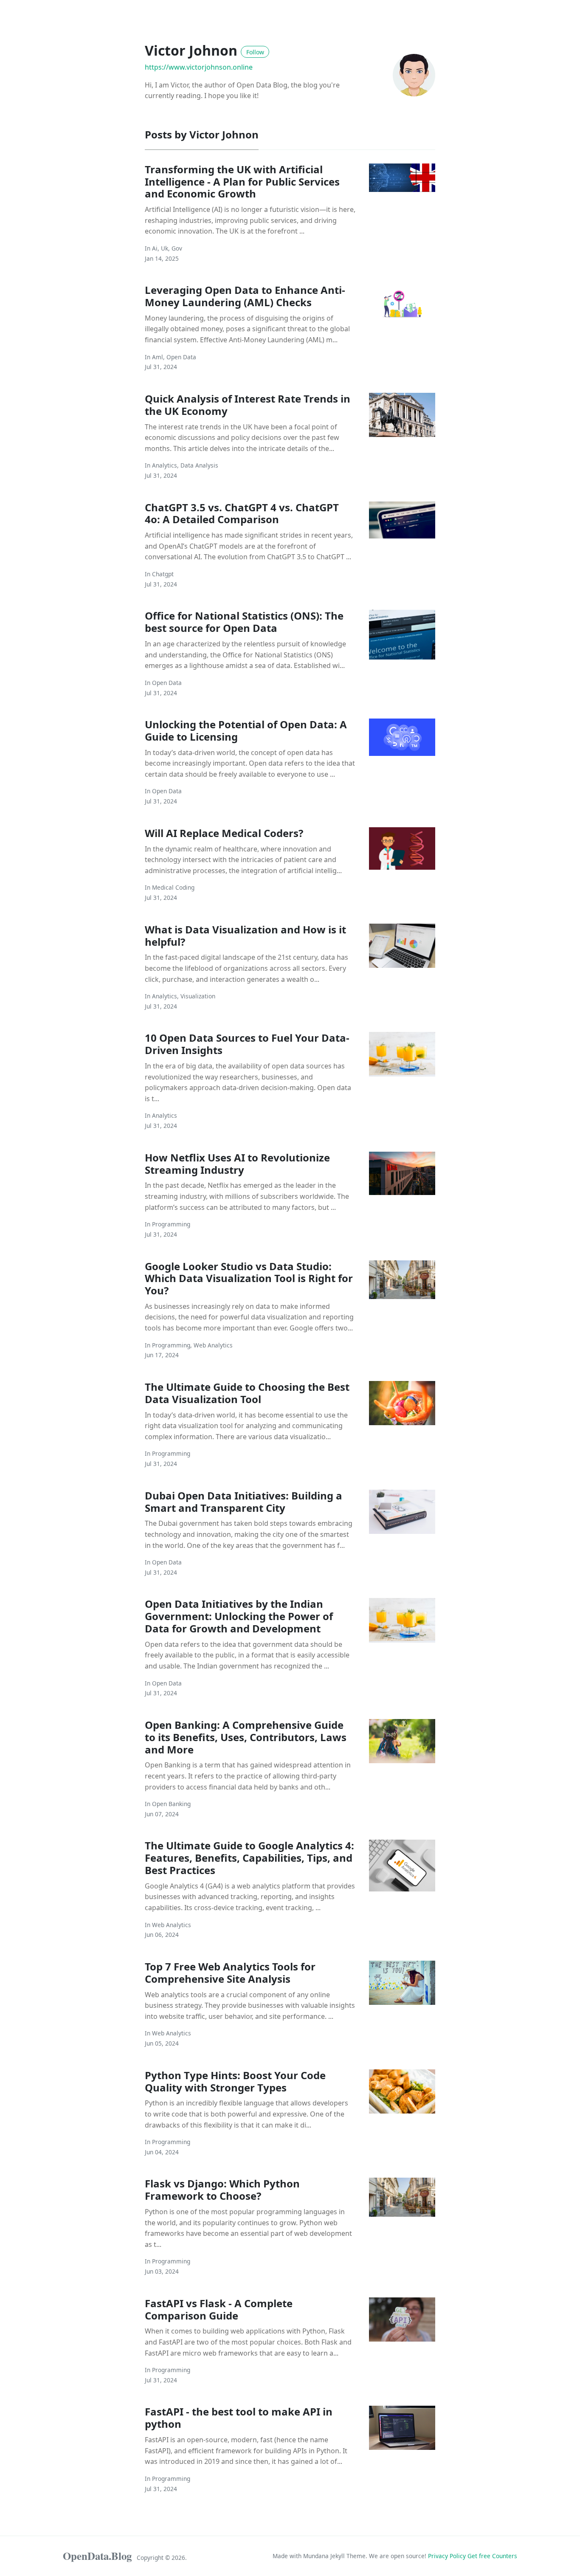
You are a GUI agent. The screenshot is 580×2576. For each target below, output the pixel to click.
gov (177, 248)
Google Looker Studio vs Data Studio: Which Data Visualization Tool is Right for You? (249, 1278)
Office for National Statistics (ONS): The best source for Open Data (244, 622)
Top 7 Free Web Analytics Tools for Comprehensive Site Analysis (230, 1973)
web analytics (213, 1345)
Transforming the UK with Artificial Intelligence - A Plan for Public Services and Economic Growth (242, 182)
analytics (165, 465)
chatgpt (163, 574)
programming (171, 1224)
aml (158, 357)
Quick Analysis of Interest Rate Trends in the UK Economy (248, 405)
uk (165, 248)
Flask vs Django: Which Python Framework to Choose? (222, 2190)
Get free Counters (492, 2556)
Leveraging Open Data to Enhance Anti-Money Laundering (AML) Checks (245, 296)
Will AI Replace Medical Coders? (224, 833)
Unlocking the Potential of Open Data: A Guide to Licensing (246, 730)
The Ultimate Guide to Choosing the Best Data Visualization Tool (247, 1393)
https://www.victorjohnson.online (199, 67)
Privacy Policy (448, 2556)
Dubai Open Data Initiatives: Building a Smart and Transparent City (244, 1502)
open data (181, 357)
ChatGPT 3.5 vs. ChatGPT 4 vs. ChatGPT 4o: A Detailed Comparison (242, 513)
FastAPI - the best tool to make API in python (239, 2418)
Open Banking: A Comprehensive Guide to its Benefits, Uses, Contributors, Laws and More (246, 1737)
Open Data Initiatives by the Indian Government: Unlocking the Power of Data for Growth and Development (239, 1616)
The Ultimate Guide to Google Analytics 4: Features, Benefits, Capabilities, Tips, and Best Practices (249, 1858)
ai (155, 248)
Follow (255, 52)
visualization (198, 996)
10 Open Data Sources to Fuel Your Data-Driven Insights (247, 1044)
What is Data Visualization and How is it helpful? (245, 936)
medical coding (173, 887)
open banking (171, 1804)
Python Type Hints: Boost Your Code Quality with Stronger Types (235, 2081)
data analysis (199, 465)
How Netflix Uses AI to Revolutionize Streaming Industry (237, 1164)
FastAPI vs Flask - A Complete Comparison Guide (219, 2309)
